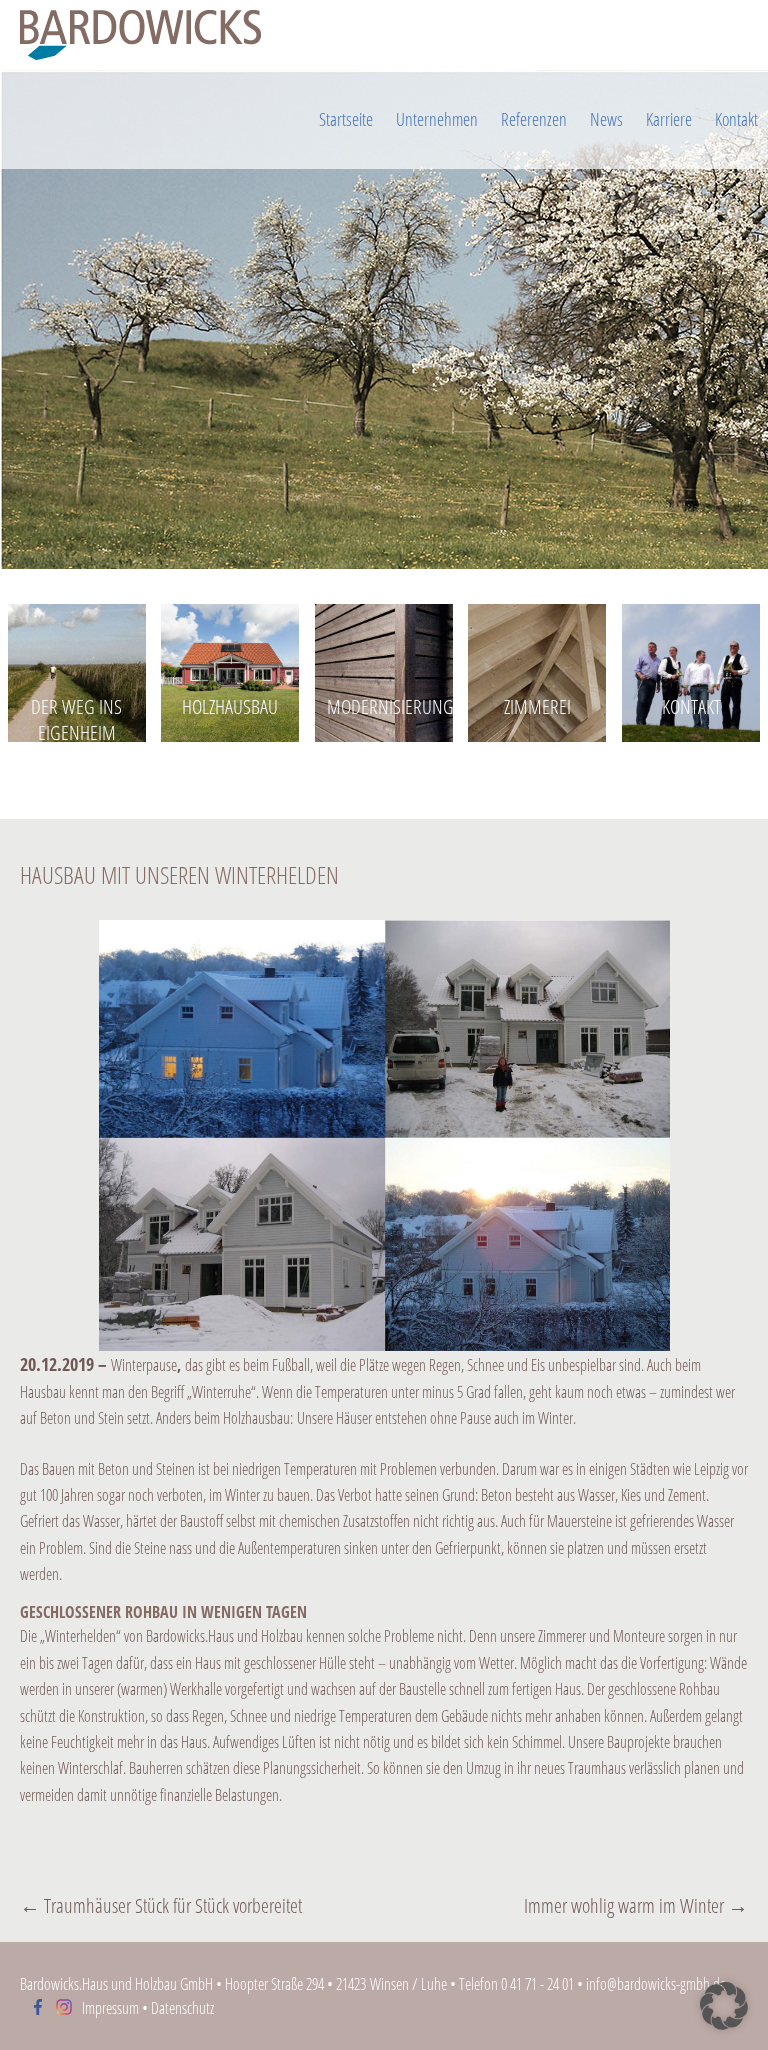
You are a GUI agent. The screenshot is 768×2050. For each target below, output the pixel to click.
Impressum (110, 2008)
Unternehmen (437, 119)
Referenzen (534, 119)
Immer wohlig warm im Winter (636, 1905)
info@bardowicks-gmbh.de (656, 1984)
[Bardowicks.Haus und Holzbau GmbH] (384, 35)
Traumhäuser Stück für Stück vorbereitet (161, 1905)
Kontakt (736, 119)
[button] (724, 2006)
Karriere (669, 119)
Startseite (346, 119)
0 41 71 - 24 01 (537, 1984)
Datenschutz (182, 2008)
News (606, 119)
